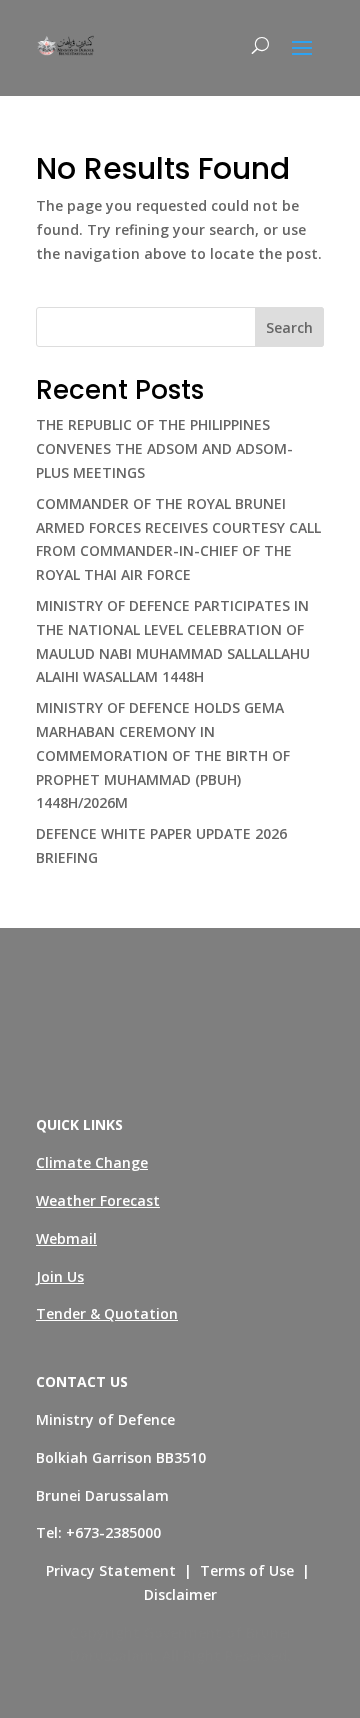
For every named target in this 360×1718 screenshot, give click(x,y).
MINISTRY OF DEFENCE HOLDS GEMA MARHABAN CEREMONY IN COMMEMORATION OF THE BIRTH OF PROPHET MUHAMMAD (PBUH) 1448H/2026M (163, 755)
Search (289, 327)
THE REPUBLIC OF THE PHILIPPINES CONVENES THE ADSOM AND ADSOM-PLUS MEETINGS (164, 448)
